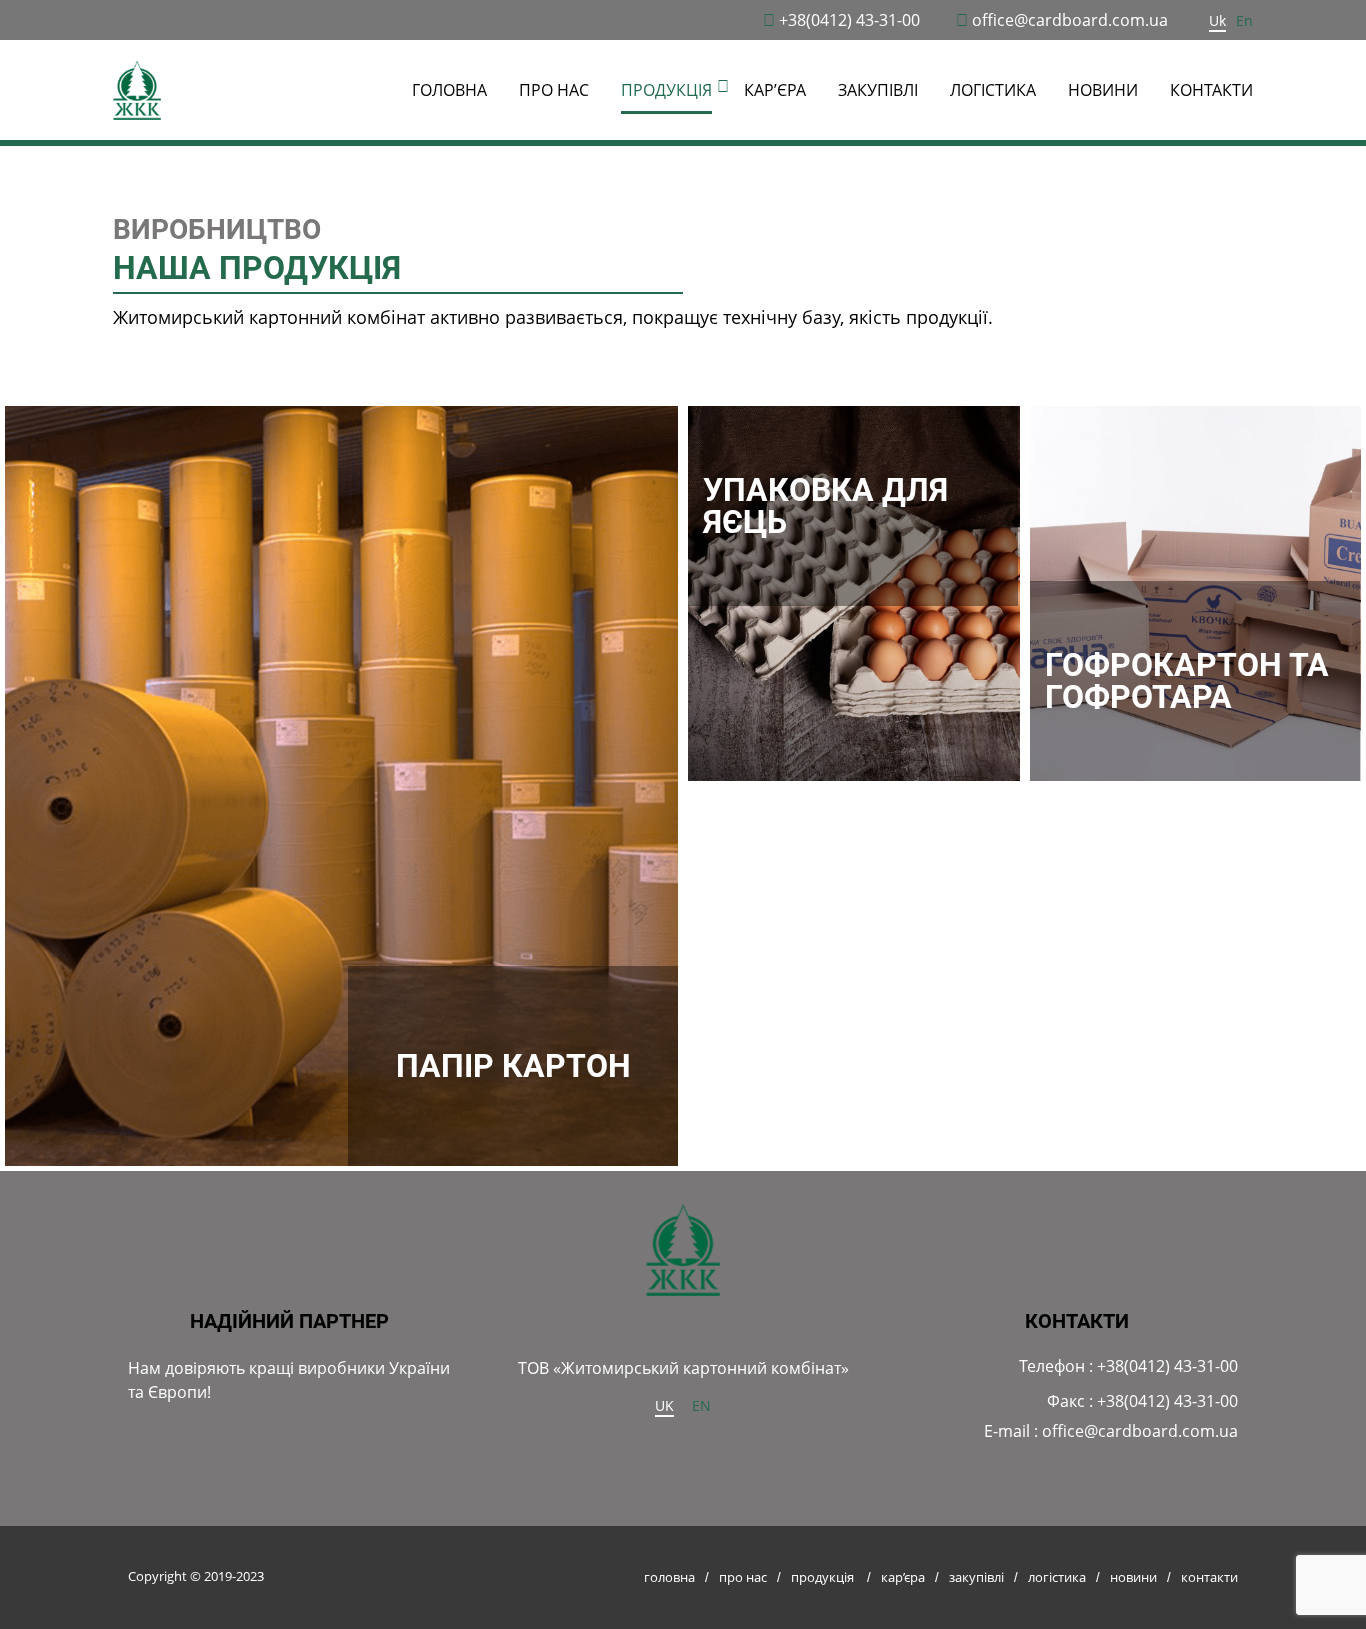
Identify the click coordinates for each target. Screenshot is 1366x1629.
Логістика (993, 90)
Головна (449, 90)
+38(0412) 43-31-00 (849, 20)
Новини (1103, 90)
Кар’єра (775, 90)
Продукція (822, 1577)
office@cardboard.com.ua (1070, 20)
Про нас (554, 90)
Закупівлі (878, 90)
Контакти (1211, 90)
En (1244, 20)
